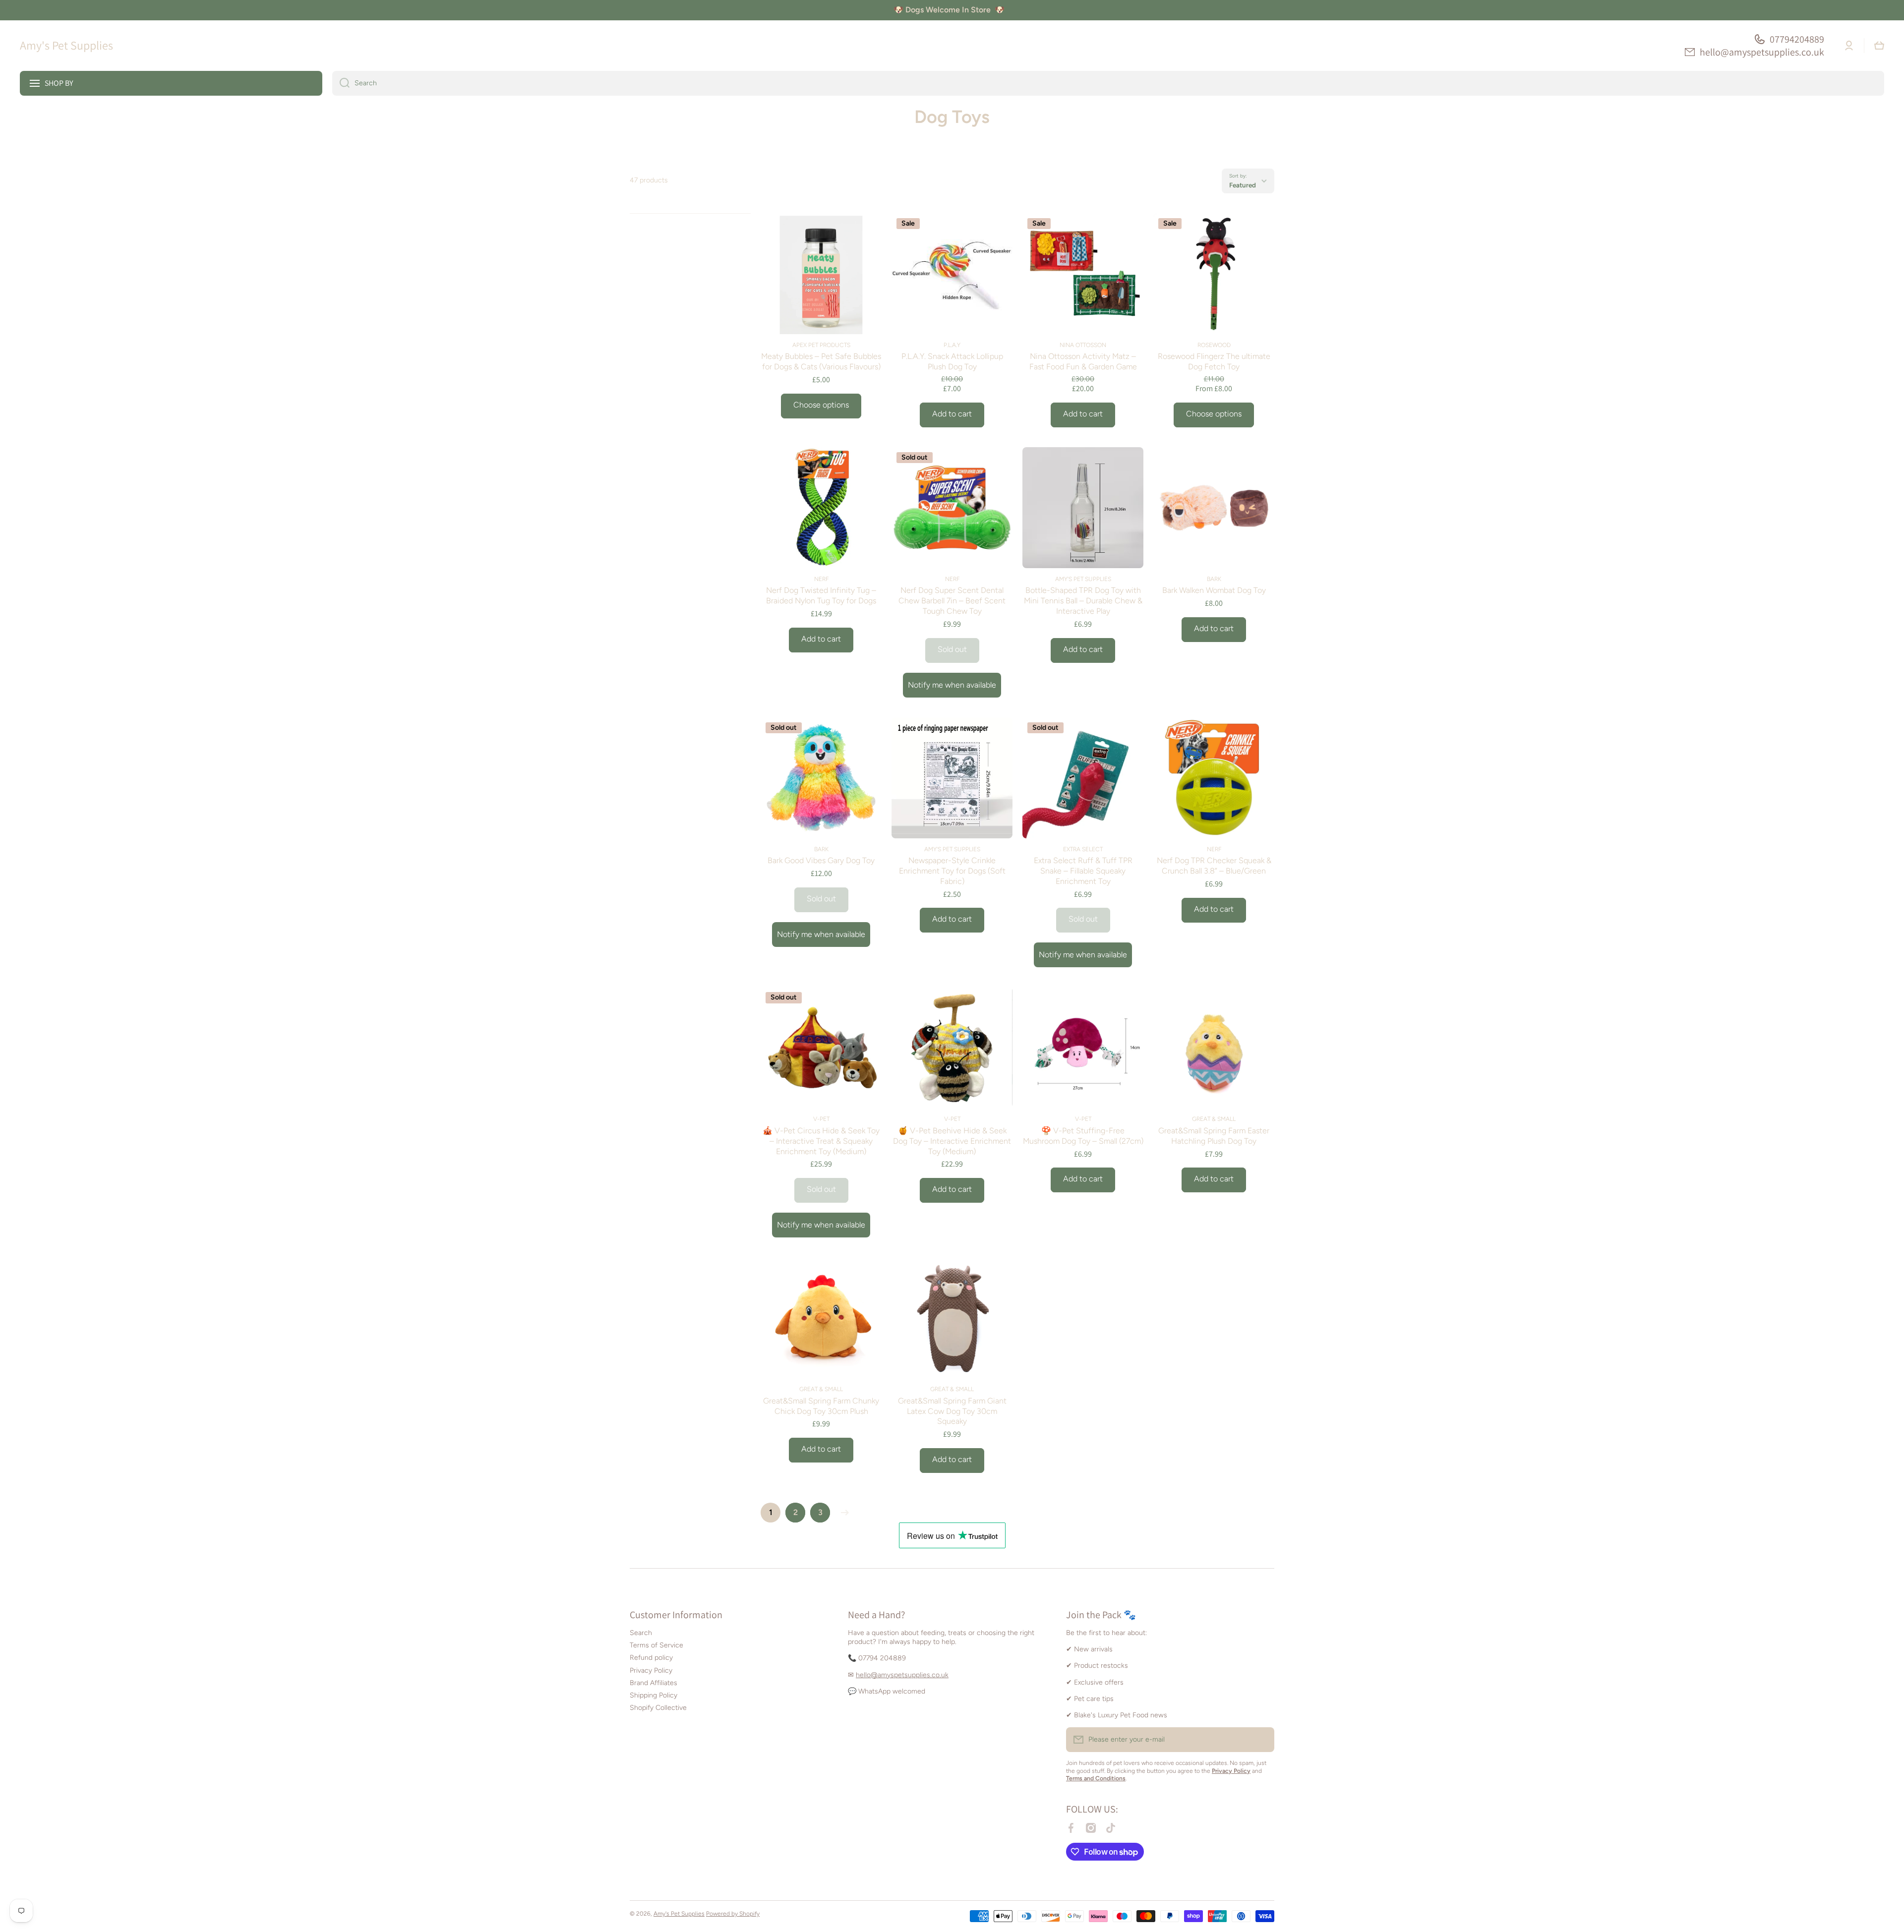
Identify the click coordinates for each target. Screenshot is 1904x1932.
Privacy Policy (651, 1670)
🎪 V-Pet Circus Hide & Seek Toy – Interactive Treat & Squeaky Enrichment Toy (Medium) (821, 1141)
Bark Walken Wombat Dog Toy (1214, 590)
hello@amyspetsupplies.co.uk (1762, 52)
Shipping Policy (654, 1695)
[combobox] (1108, 83)
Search (641, 1633)
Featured (1243, 185)
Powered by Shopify (733, 1914)
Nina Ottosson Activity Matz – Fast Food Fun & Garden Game (1083, 361)
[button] (1879, 46)
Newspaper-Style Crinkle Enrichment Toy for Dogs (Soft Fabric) (952, 871)
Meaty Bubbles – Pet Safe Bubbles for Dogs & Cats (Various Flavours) (821, 361)
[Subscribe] (1262, 1740)
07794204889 (1797, 39)
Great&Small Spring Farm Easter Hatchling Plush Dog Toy (1214, 1136)
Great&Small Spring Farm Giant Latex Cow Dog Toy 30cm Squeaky (952, 1411)
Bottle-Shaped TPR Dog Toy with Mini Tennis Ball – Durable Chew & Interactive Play (1083, 601)
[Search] (341, 83)
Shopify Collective (658, 1708)
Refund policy (651, 1658)
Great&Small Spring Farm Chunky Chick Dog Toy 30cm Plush (821, 1406)
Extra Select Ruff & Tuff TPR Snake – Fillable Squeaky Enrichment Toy (1083, 871)
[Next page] (842, 1513)
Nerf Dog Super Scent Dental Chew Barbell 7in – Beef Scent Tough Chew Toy (952, 601)
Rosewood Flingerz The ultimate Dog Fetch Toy (1214, 361)
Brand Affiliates (654, 1683)
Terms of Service (656, 1645)
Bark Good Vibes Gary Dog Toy (821, 860)
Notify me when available (952, 685)
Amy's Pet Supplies (679, 1914)
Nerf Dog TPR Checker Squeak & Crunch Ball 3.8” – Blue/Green (1214, 866)
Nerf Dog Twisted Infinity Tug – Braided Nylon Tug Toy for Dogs (821, 595)
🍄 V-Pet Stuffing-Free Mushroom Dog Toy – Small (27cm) (1083, 1136)
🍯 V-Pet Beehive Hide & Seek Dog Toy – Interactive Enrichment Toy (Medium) (952, 1141)
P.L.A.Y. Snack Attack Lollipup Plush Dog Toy (952, 361)
